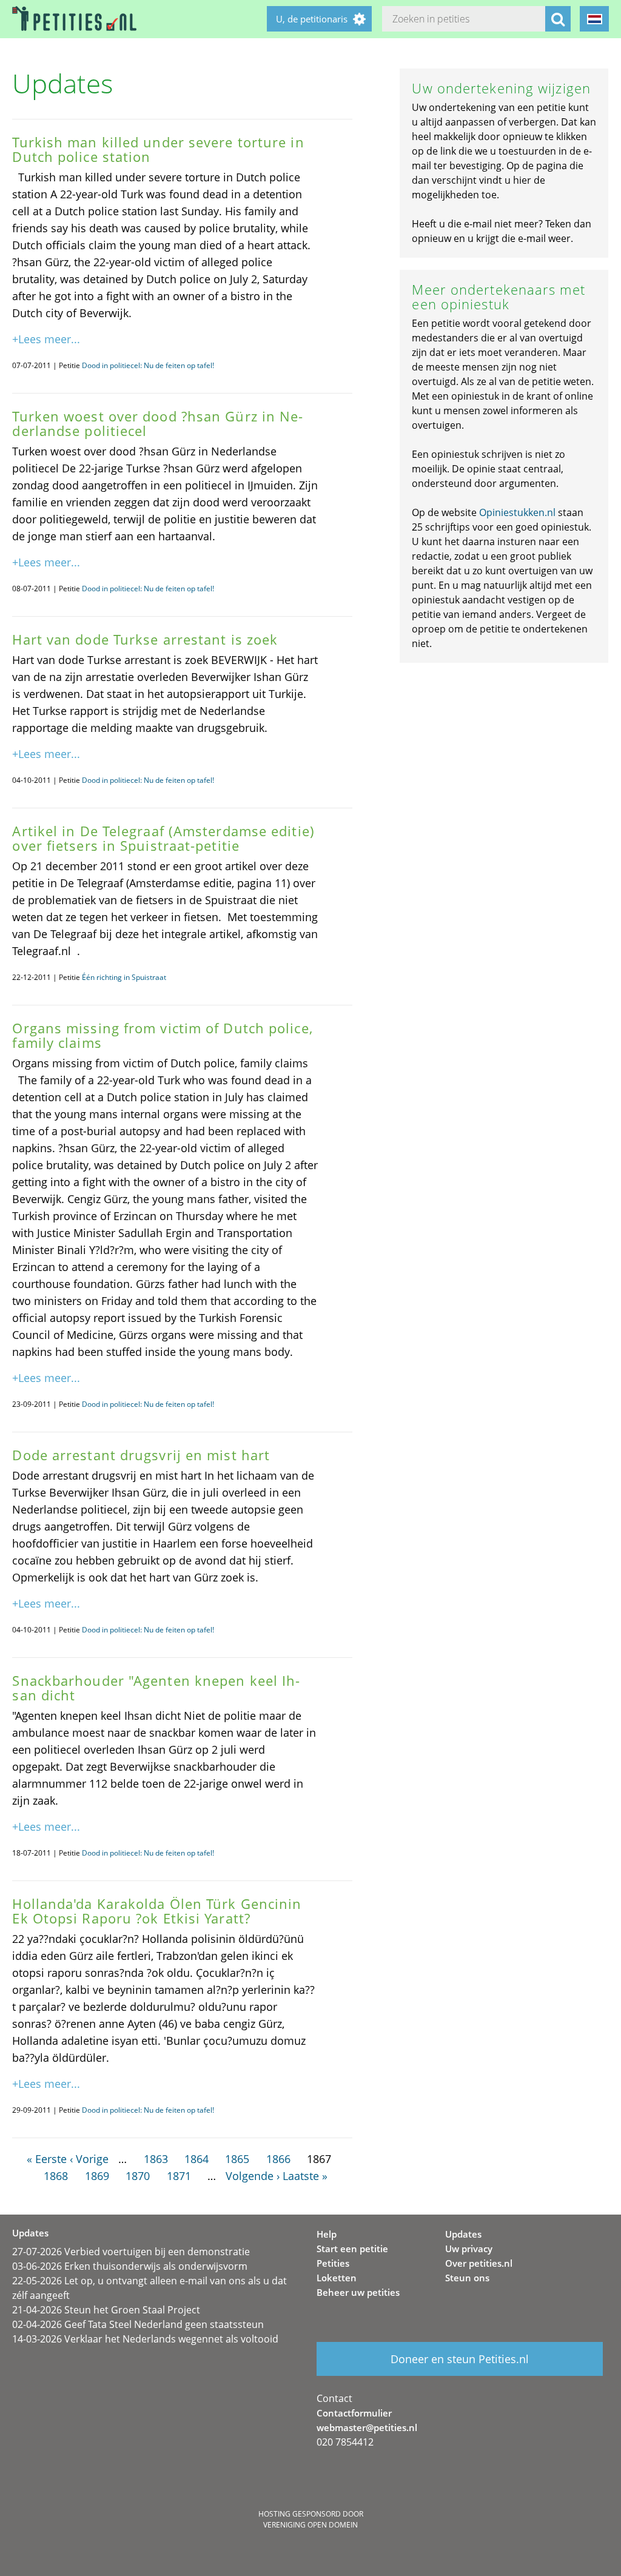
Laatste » (305, 2176)
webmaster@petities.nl (367, 2427)
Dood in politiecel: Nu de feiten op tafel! (148, 365)
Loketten (337, 2278)
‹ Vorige (89, 2159)
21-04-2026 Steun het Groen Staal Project (106, 2310)
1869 (97, 2176)
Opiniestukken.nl (517, 512)
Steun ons (467, 2278)
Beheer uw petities (358, 2292)
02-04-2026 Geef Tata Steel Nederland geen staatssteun (138, 2324)
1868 (56, 2176)
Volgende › (253, 2176)
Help (327, 2234)
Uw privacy (469, 2249)
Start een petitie (352, 2249)
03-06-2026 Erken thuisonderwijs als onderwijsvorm (130, 2266)
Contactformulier (354, 2413)
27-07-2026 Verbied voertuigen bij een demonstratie (131, 2252)
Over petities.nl (479, 2263)
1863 (156, 2159)
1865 (237, 2159)
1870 (138, 2176)
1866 (278, 2159)
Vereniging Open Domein (310, 2525)
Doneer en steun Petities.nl (460, 2359)
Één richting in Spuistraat (124, 977)
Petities (333, 2263)
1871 (179, 2176)
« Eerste (47, 2159)
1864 (196, 2159)
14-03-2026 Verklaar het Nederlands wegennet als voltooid (145, 2339)
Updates (463, 2234)
